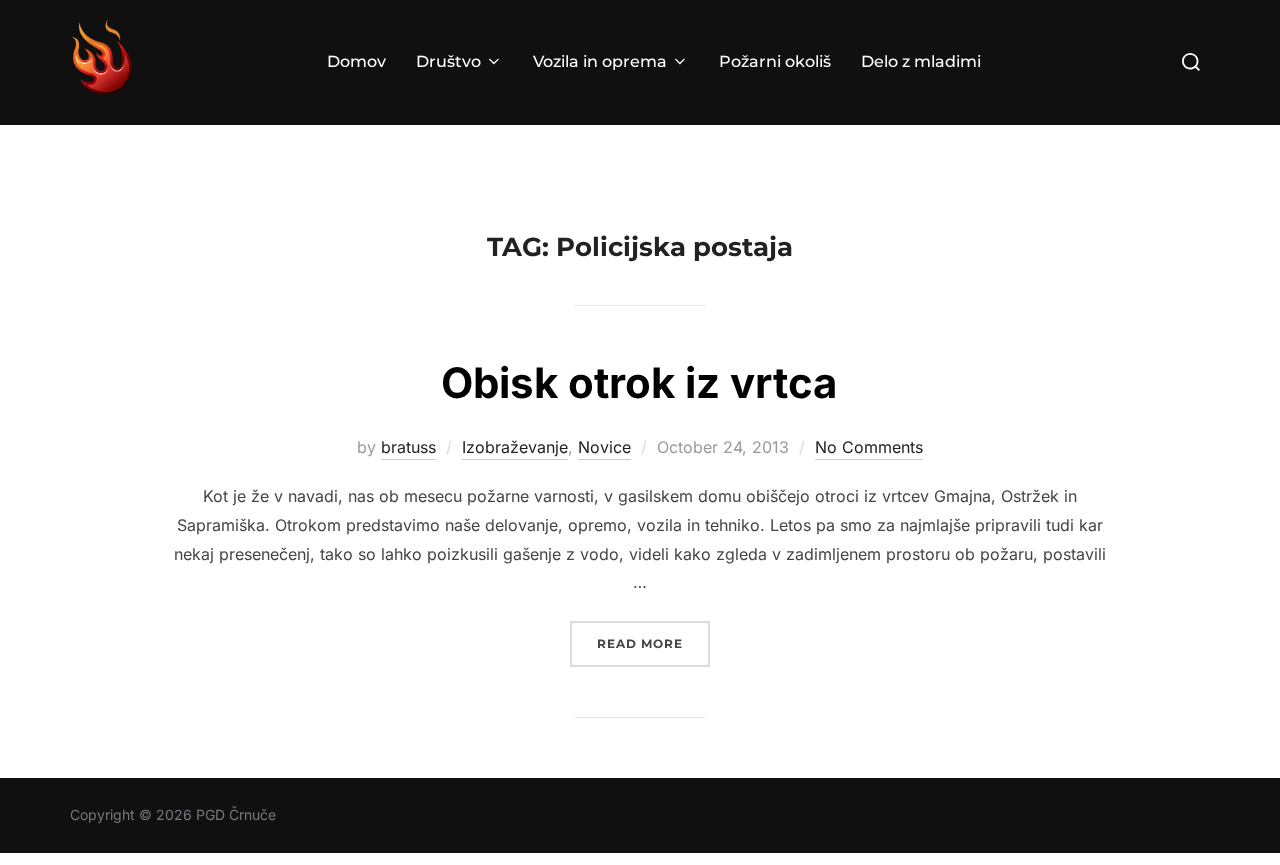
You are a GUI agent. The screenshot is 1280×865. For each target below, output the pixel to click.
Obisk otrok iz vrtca (639, 382)
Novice (604, 447)
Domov (356, 61)
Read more (653, 643)
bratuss (408, 447)
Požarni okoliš (775, 61)
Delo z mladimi (921, 61)
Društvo (448, 61)
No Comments (869, 447)
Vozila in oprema (600, 61)
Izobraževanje (515, 447)
